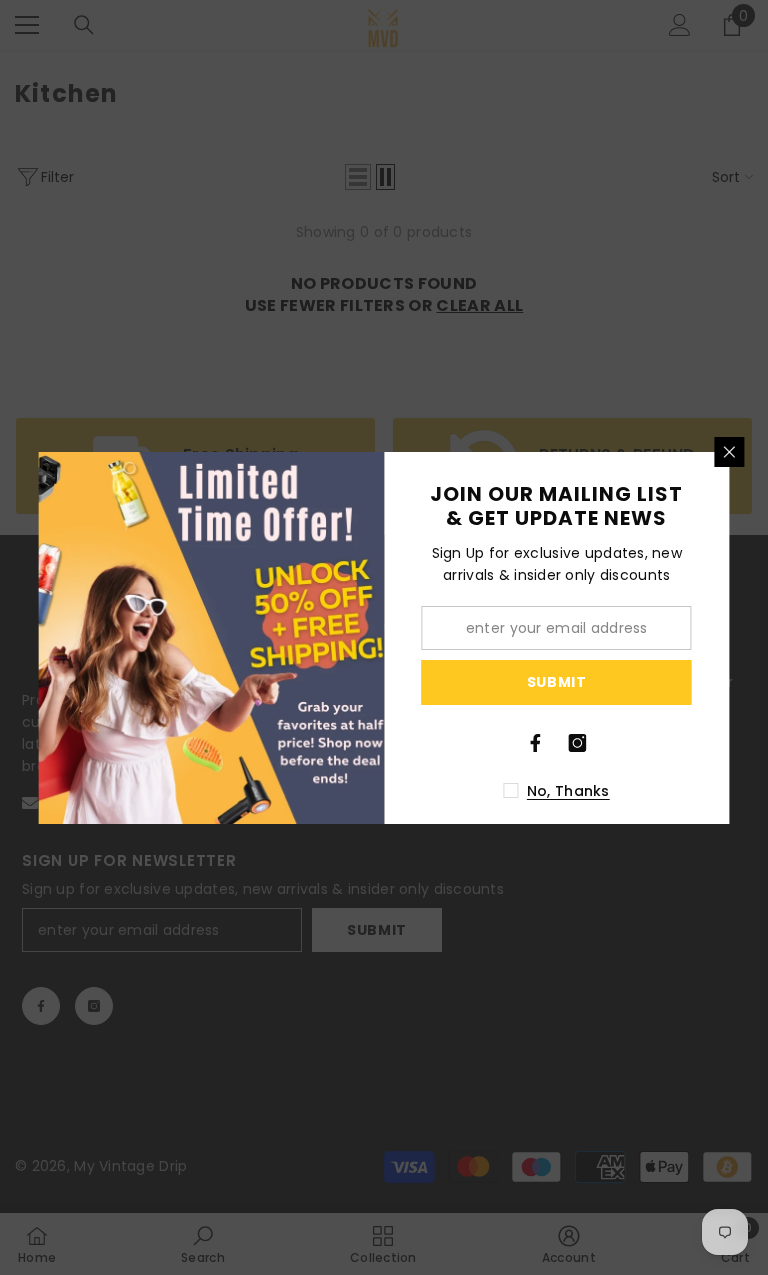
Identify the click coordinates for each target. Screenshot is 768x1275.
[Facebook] (536, 743)
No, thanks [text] (568, 791)
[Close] (730, 452)
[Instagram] (578, 743)
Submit (557, 682)
